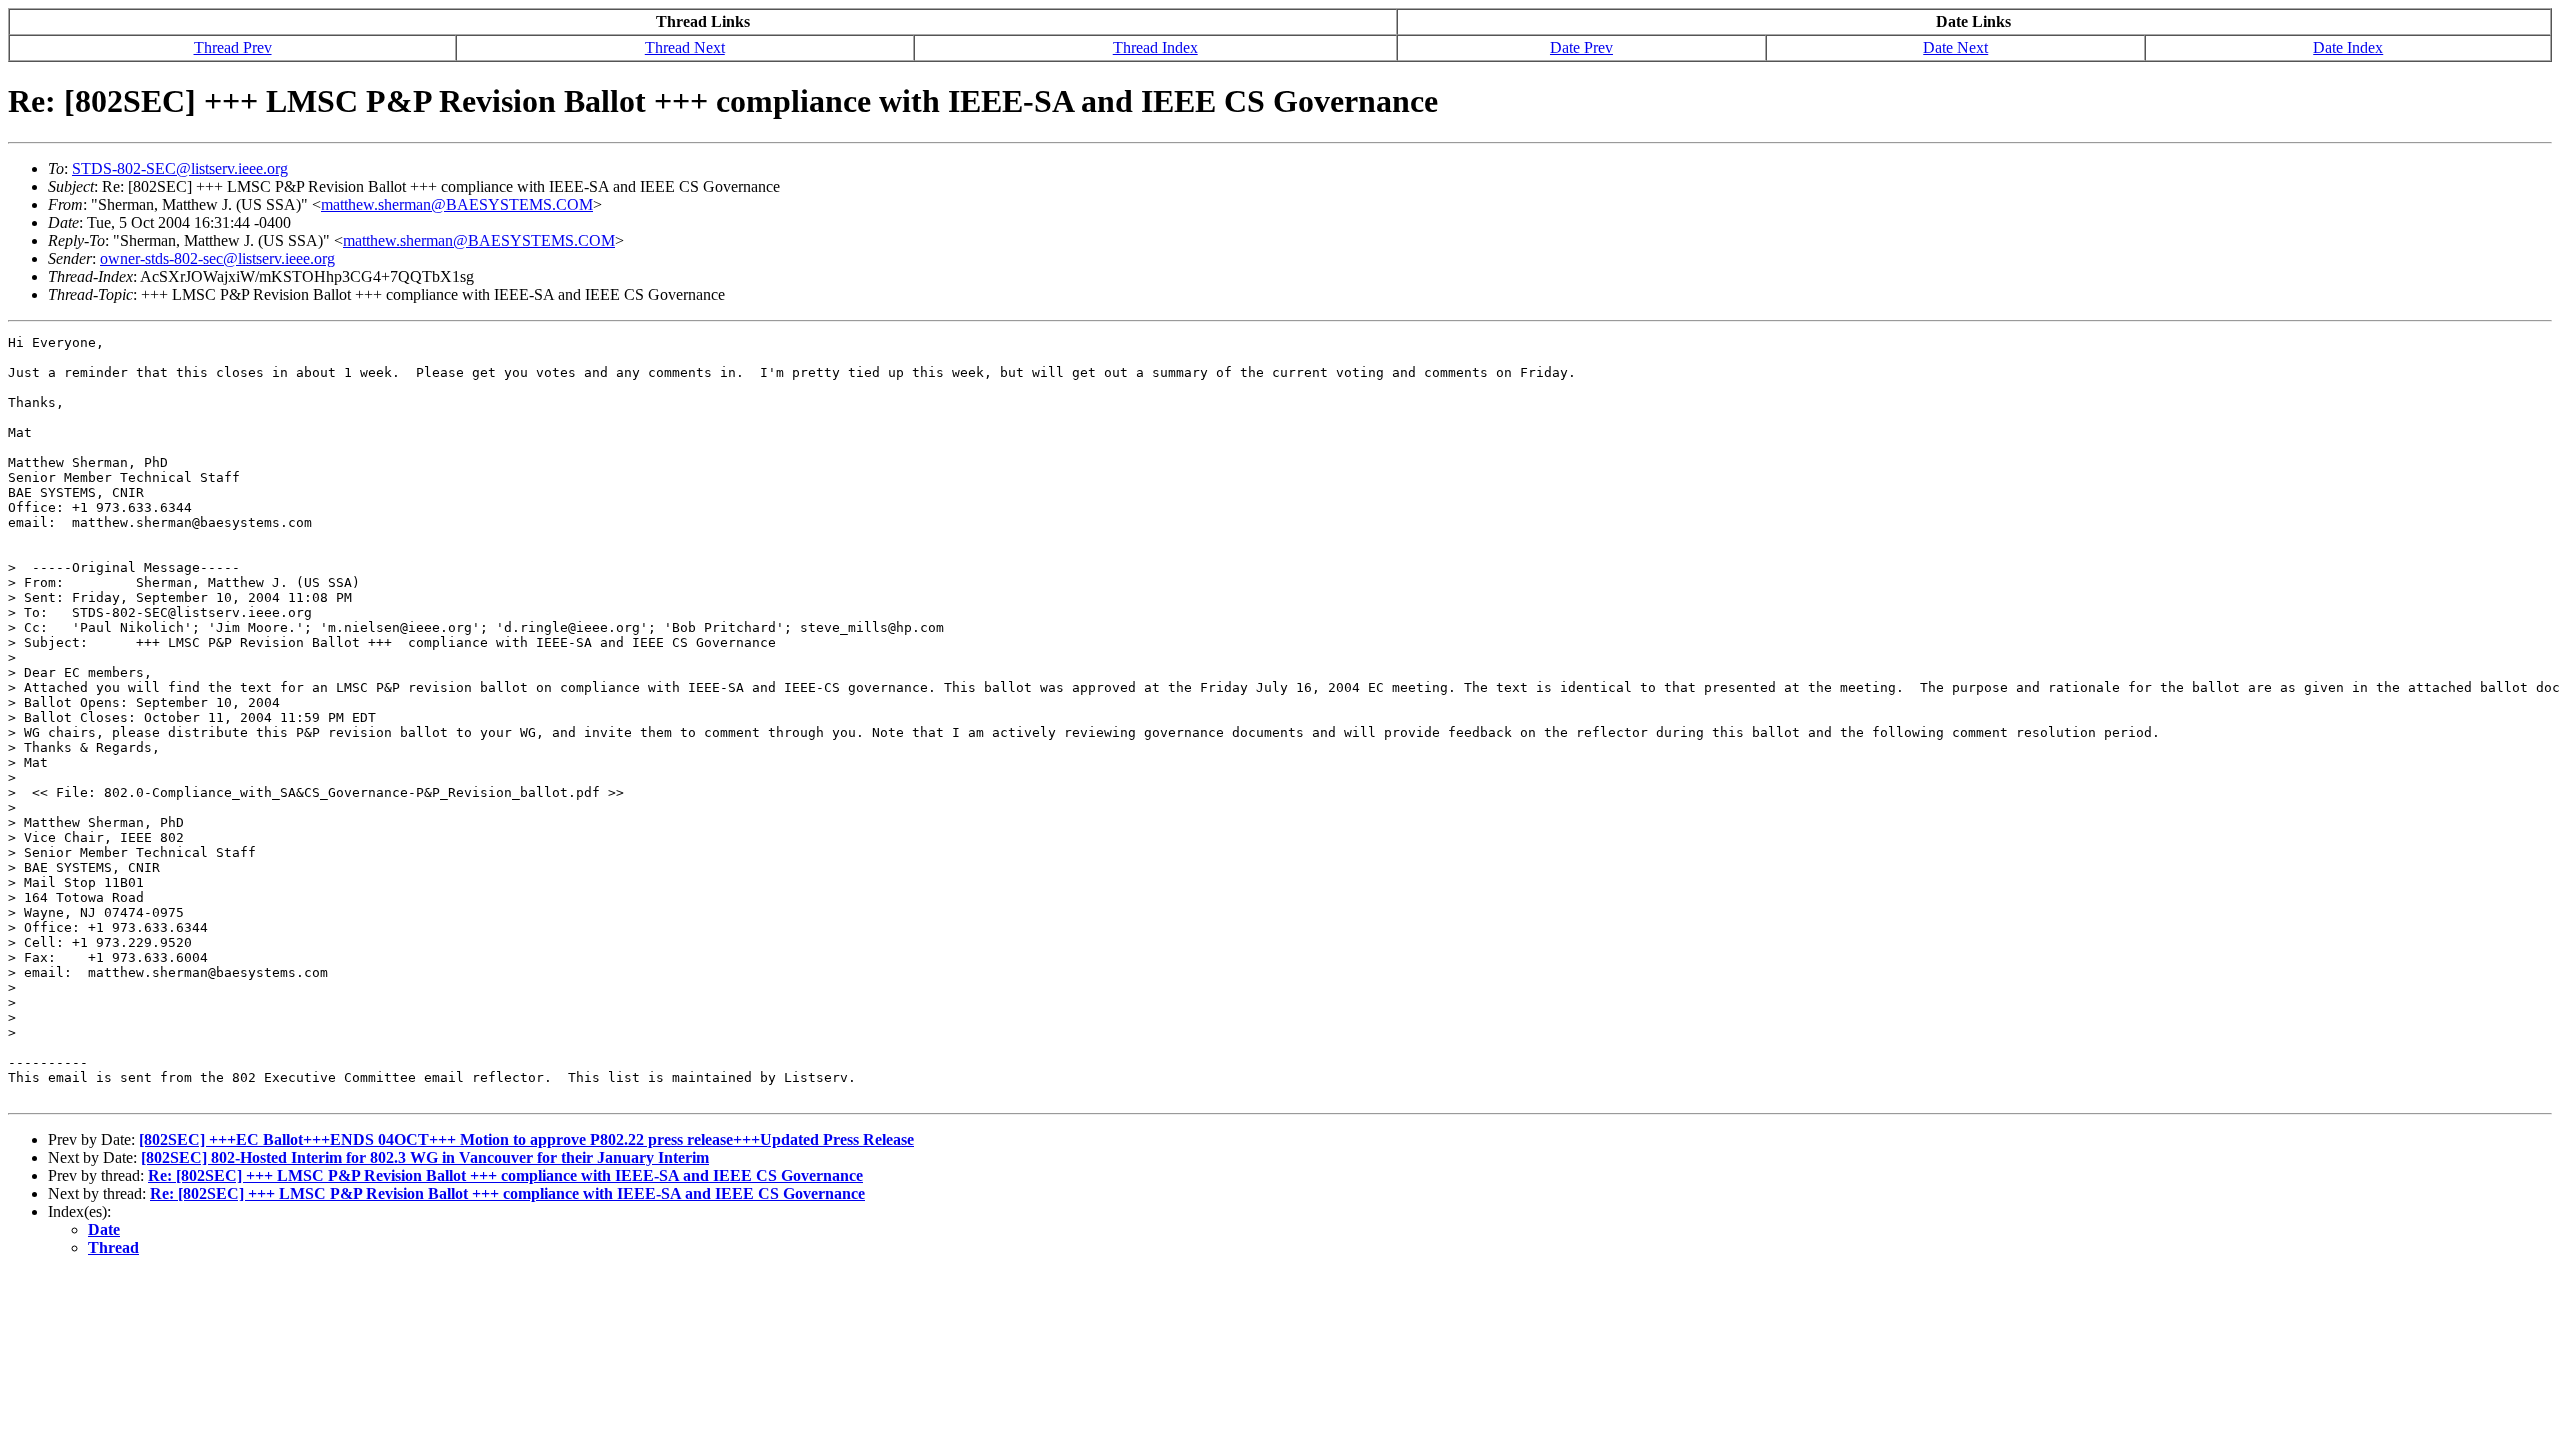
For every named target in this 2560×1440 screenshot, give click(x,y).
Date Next (1955, 47)
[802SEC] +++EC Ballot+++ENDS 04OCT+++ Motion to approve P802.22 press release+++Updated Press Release (526, 1139)
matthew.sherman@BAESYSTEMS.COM (457, 204)
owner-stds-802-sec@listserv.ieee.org (217, 258)
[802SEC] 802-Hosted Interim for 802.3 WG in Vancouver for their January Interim (425, 1157)
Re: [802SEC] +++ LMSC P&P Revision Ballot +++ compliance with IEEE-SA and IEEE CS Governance (505, 1175)
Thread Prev (233, 47)
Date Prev (1581, 47)
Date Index (2348, 47)
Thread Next (685, 47)
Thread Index (1155, 47)
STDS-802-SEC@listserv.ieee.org (180, 168)
